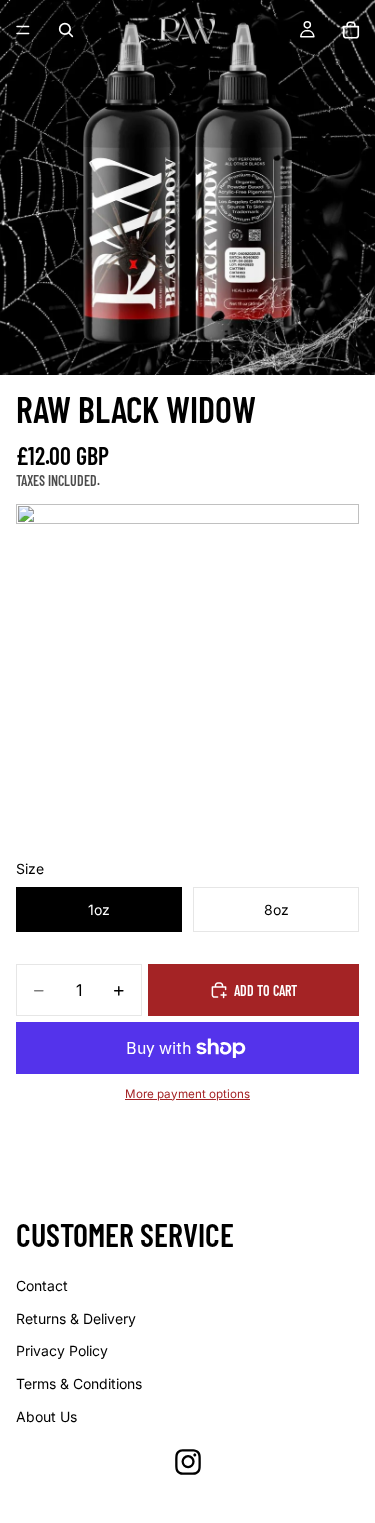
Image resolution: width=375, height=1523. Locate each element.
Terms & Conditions (79, 1383)
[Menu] (23, 30)
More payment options (187, 1094)
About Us (46, 1416)
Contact (42, 1285)
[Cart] (351, 30)
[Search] (66, 30)
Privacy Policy (62, 1350)
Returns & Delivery (76, 1318)
